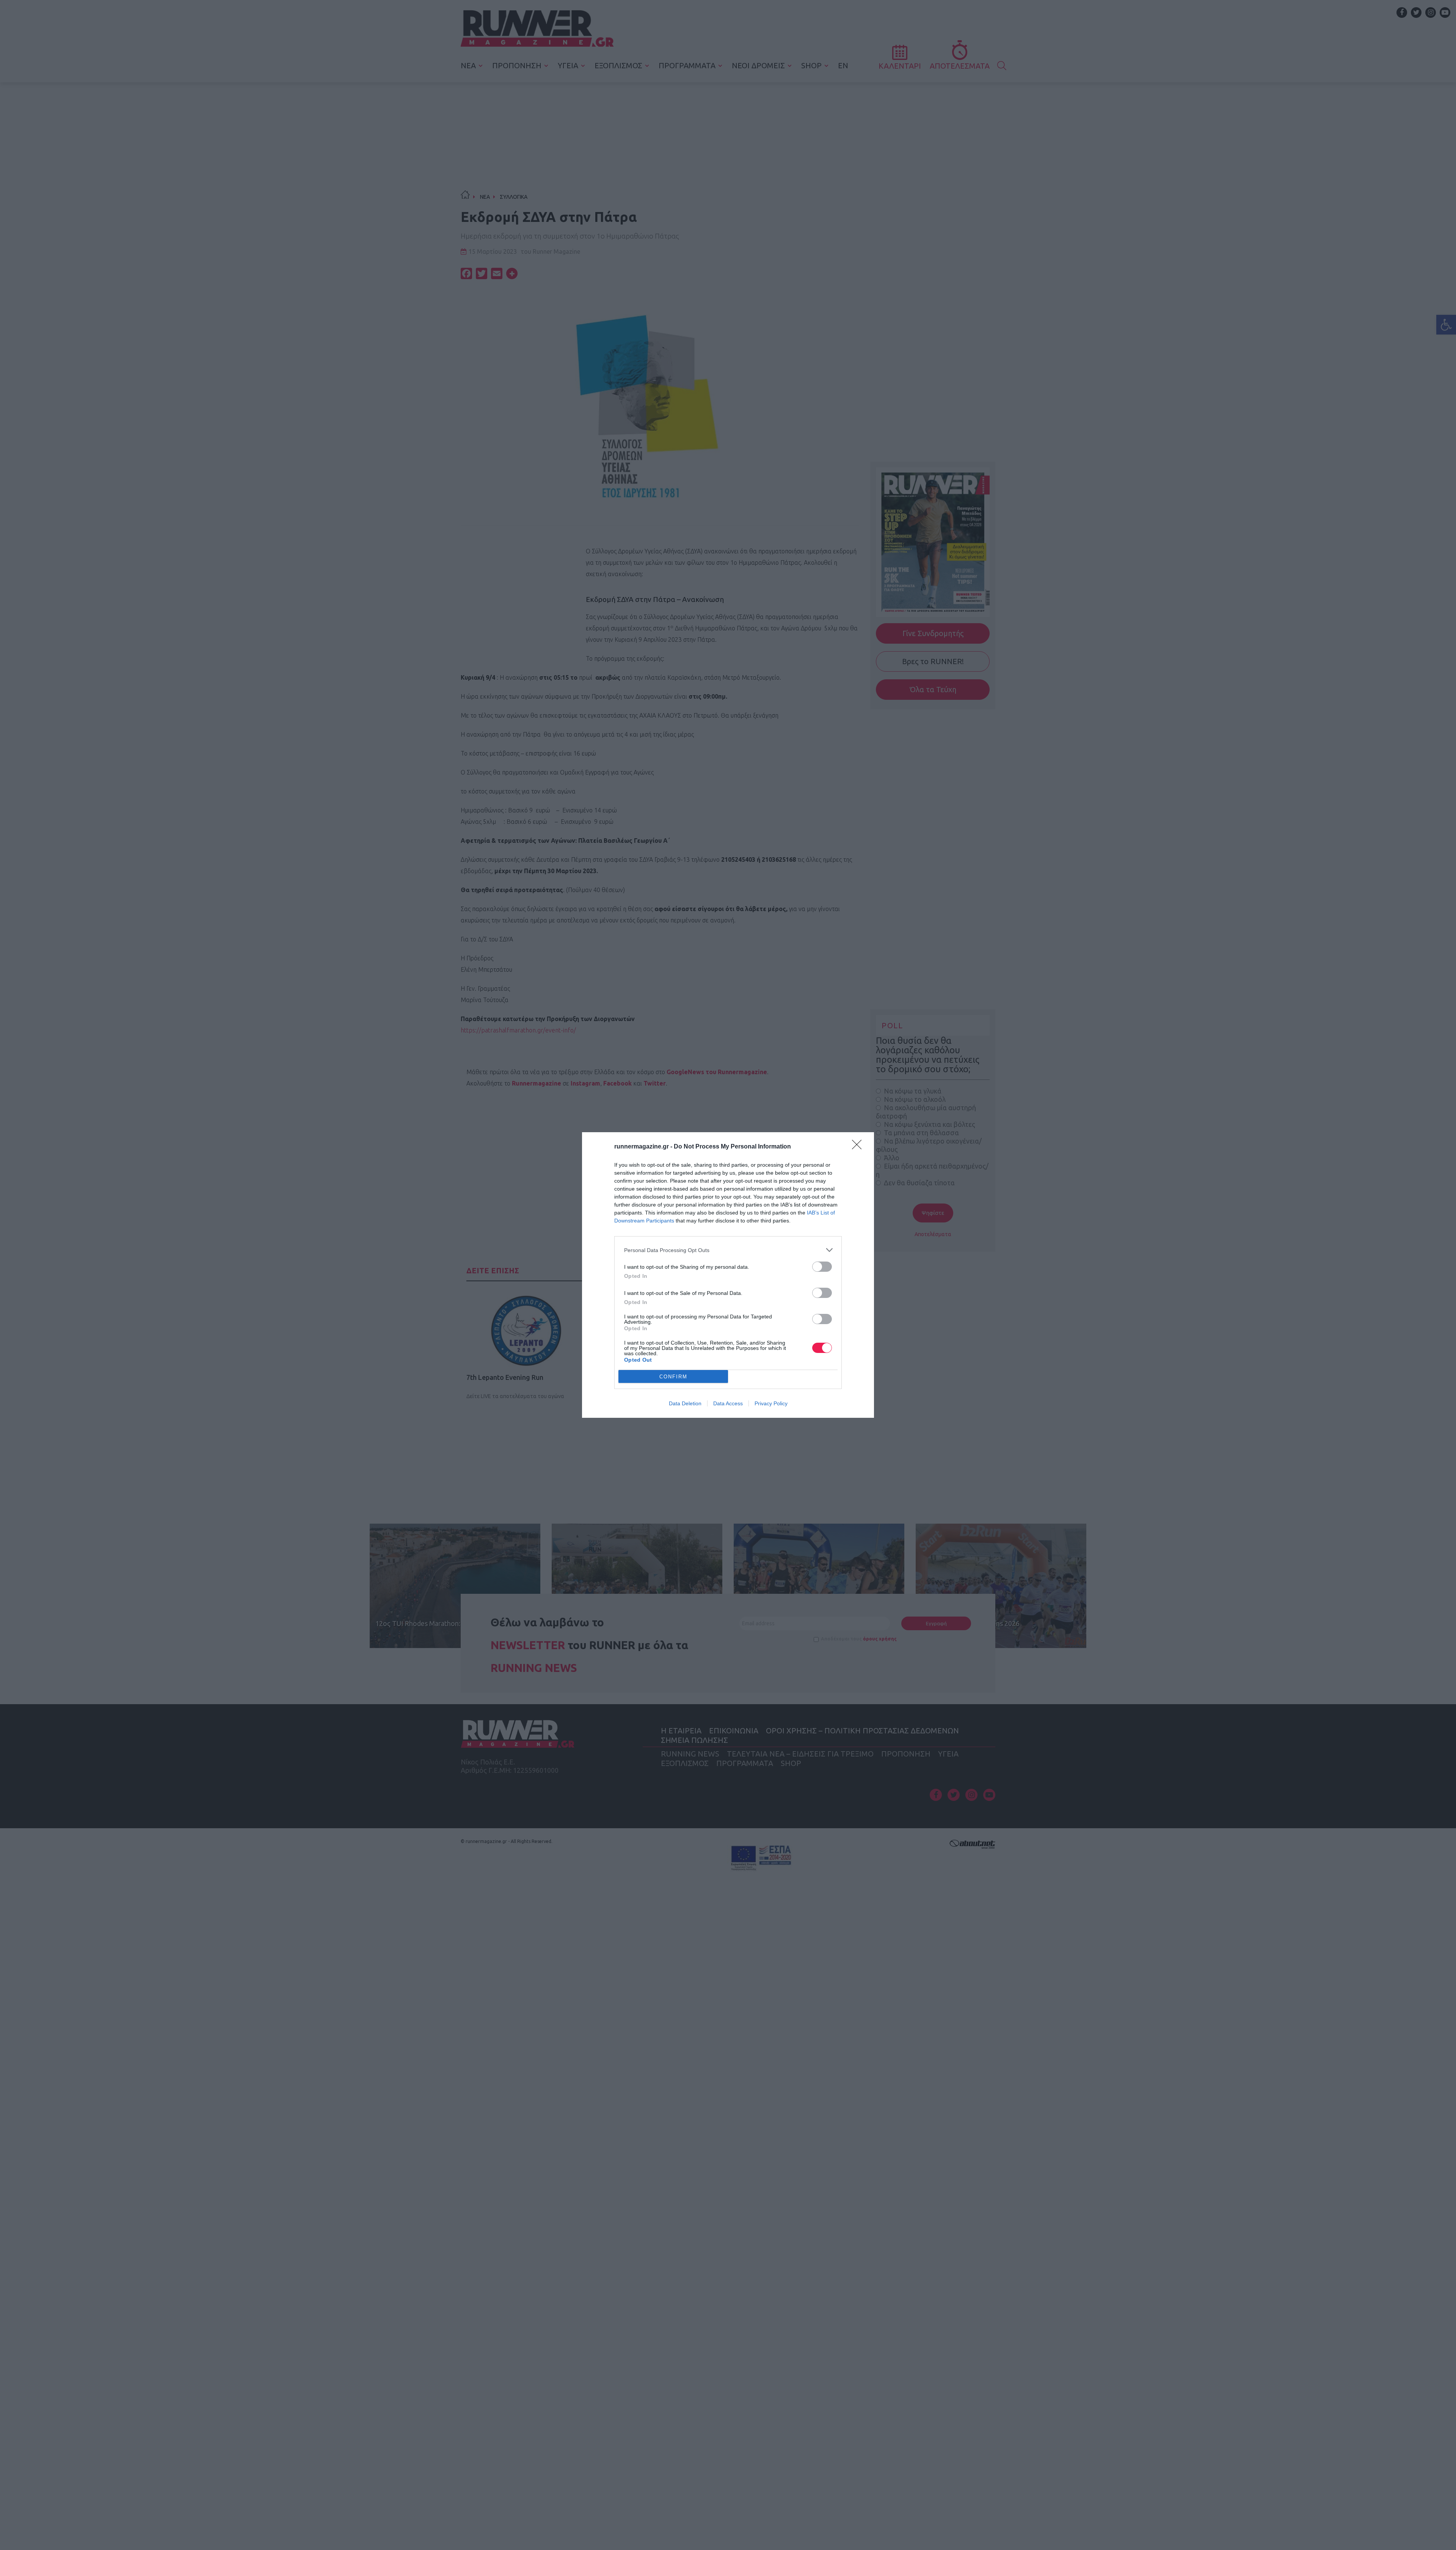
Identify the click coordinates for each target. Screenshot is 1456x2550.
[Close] (859, 1147)
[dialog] (728, 1275)
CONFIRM (673, 1377)
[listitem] (728, 1250)
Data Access (728, 1403)
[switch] (822, 1267)
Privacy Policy (771, 1403)
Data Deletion (685, 1403)
